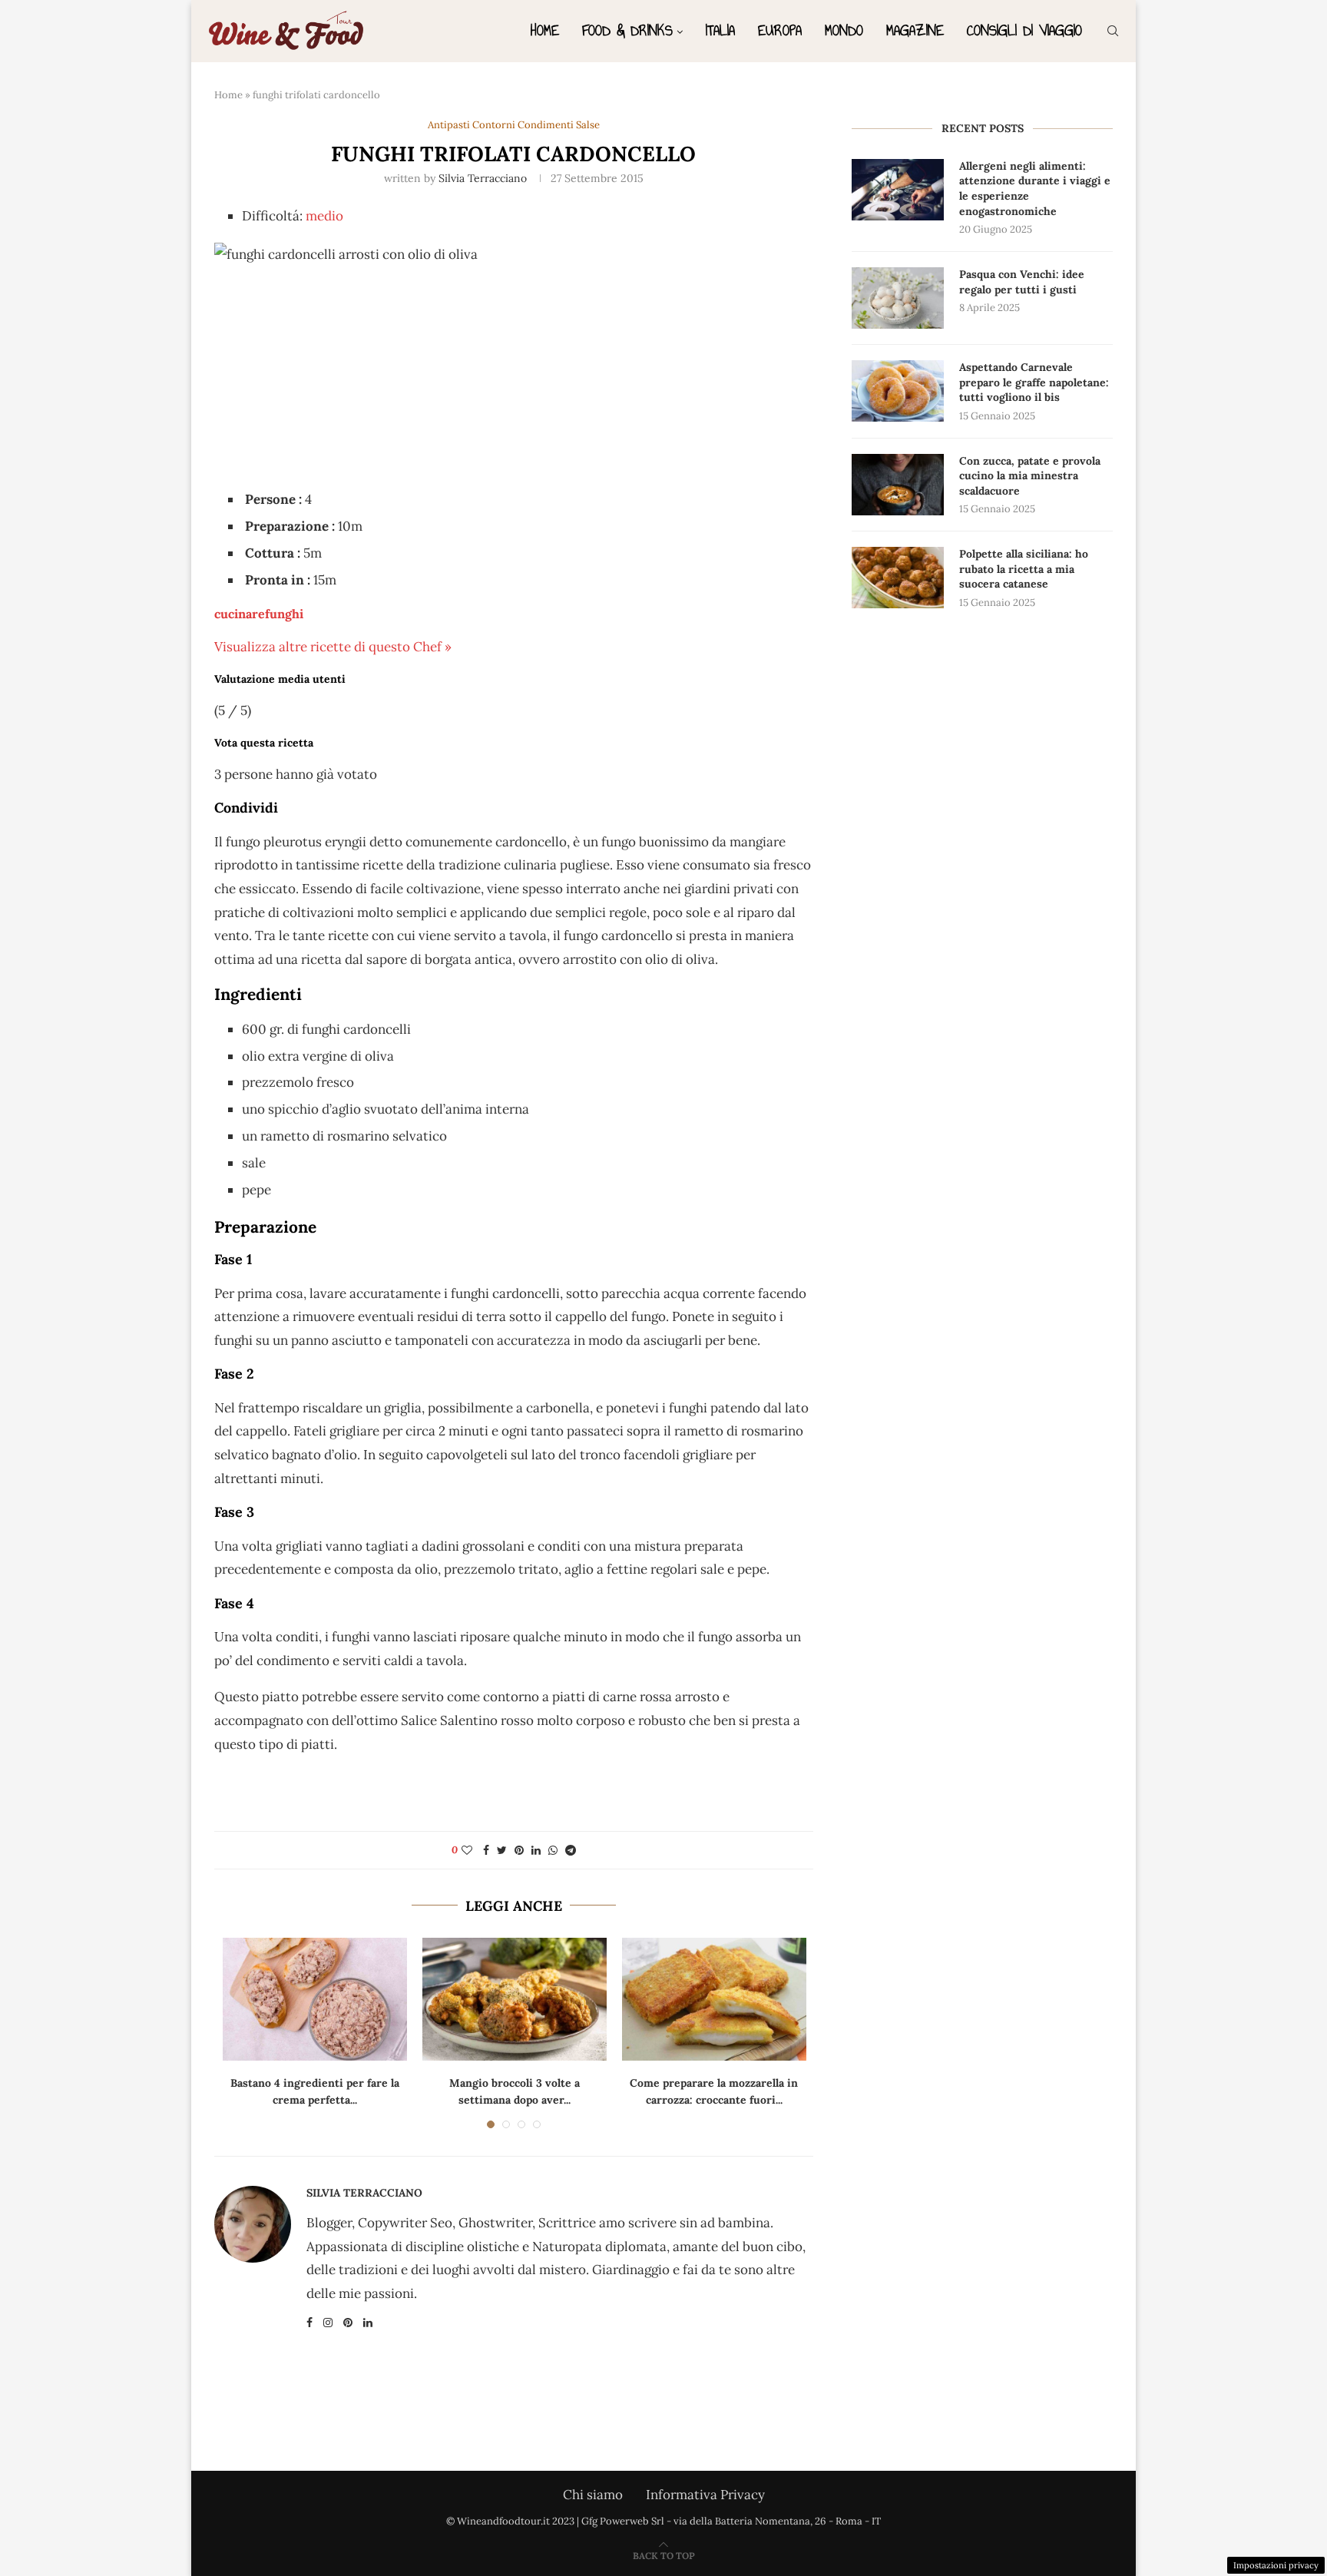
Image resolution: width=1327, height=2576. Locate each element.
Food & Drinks (627, 30)
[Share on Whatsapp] (553, 1850)
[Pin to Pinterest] (519, 1850)
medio (324, 216)
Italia (720, 30)
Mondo (844, 30)
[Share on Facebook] (486, 1850)
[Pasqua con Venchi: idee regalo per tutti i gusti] (898, 298)
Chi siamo (593, 2495)
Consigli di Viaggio (1024, 30)
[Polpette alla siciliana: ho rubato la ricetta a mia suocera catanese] (898, 578)
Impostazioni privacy (1276, 2565)
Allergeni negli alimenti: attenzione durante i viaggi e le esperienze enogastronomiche (1035, 189)
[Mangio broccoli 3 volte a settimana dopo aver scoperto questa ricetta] (515, 1999)
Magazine (915, 30)
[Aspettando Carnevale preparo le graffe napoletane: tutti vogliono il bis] (898, 391)
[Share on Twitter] (502, 1850)
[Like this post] (467, 1850)
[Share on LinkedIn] (536, 1850)
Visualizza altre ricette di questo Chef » (333, 647)
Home (545, 30)
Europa (780, 30)
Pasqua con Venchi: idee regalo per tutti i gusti (1022, 282)
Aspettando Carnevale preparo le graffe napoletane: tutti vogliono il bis (1034, 382)
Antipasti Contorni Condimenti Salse (514, 125)
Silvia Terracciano (483, 178)
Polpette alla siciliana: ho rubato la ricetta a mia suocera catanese (1024, 569)
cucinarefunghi (259, 614)
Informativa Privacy (705, 2495)
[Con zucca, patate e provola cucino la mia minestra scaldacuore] (898, 485)
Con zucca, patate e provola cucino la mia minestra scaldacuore (1030, 476)
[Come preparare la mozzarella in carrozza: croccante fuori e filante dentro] (714, 1999)
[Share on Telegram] (571, 1850)
